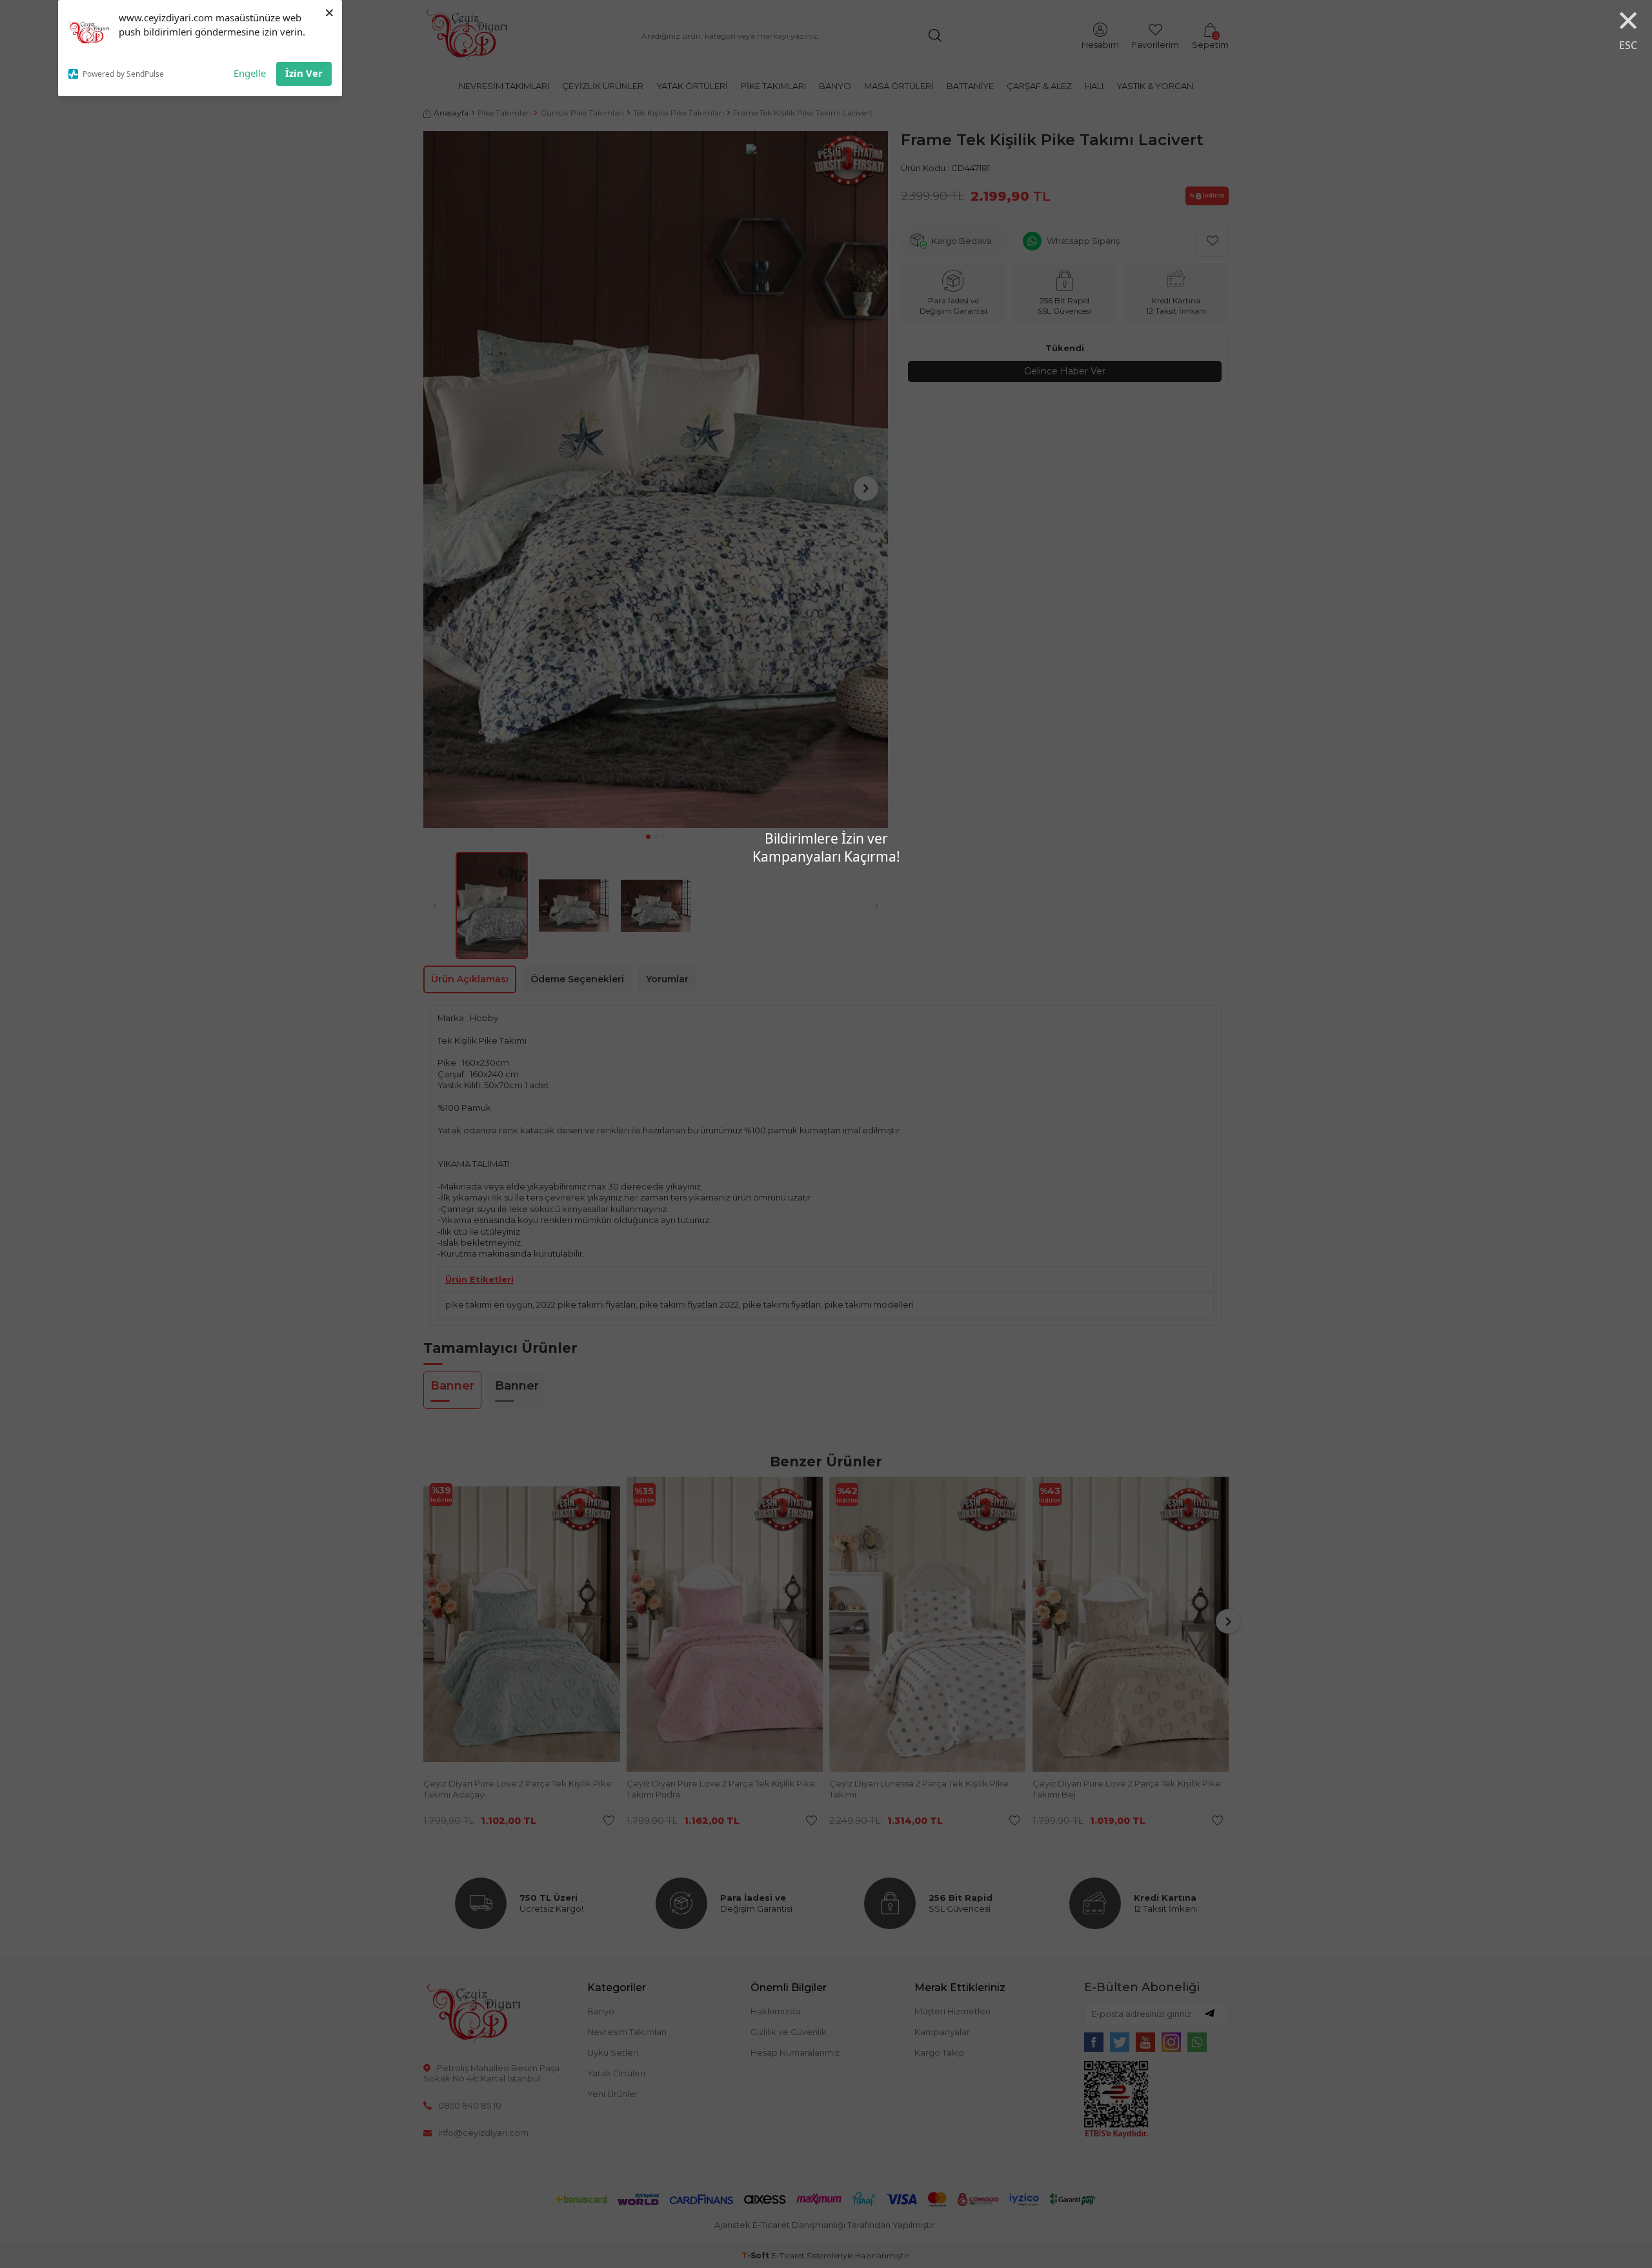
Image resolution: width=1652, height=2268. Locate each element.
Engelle (250, 73)
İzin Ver (304, 73)
